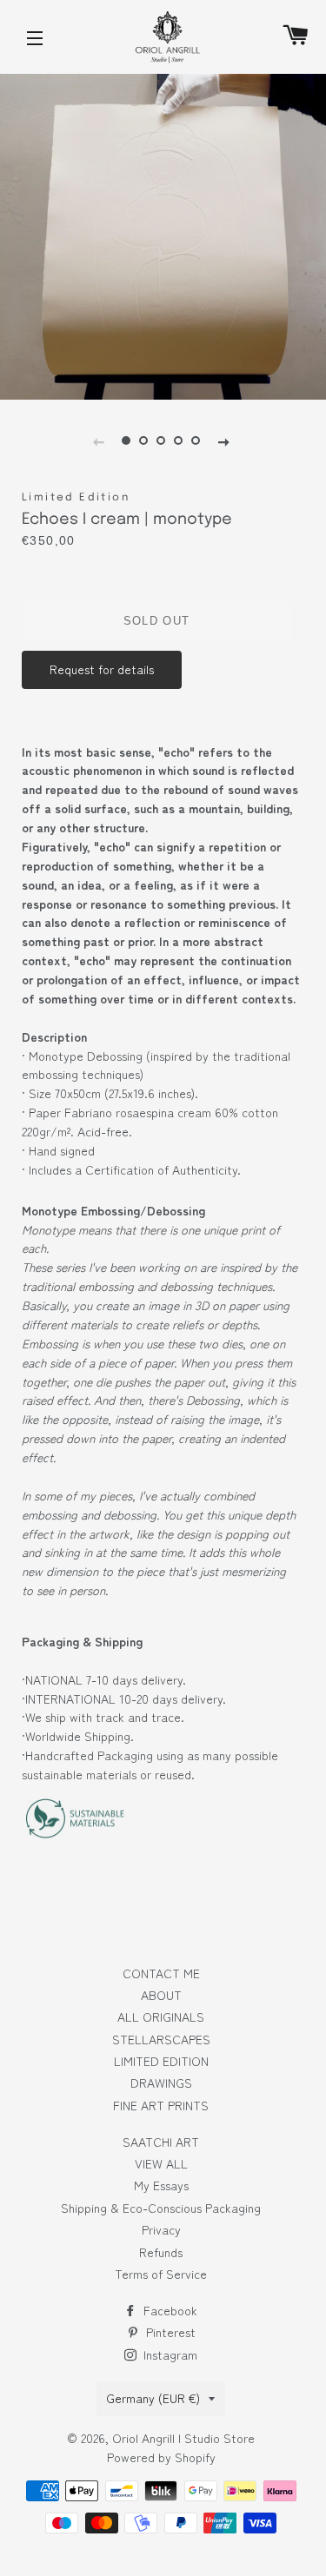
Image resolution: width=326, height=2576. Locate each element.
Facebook (169, 2310)
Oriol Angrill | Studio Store (183, 2438)
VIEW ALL (161, 2163)
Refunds (161, 2252)
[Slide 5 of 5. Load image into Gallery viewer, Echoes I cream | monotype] (196, 440)
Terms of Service (161, 2274)
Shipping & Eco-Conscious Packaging (161, 2208)
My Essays (161, 2185)
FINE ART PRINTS (161, 2105)
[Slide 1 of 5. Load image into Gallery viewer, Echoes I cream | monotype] (126, 440)
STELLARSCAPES (161, 2039)
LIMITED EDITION (161, 2061)
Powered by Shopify (161, 2457)
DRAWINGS (161, 2083)
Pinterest (169, 2332)
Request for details (102, 669)
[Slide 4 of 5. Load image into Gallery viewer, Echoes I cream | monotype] (178, 440)
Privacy (161, 2229)
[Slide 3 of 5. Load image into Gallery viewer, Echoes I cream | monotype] (161, 440)
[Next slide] (223, 440)
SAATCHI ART (161, 2142)
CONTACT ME (161, 1973)
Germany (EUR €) (153, 2398)
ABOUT (161, 1995)
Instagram (169, 2354)
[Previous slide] (98, 440)
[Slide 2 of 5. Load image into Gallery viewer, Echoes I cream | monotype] (143, 440)
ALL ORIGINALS (161, 2016)
